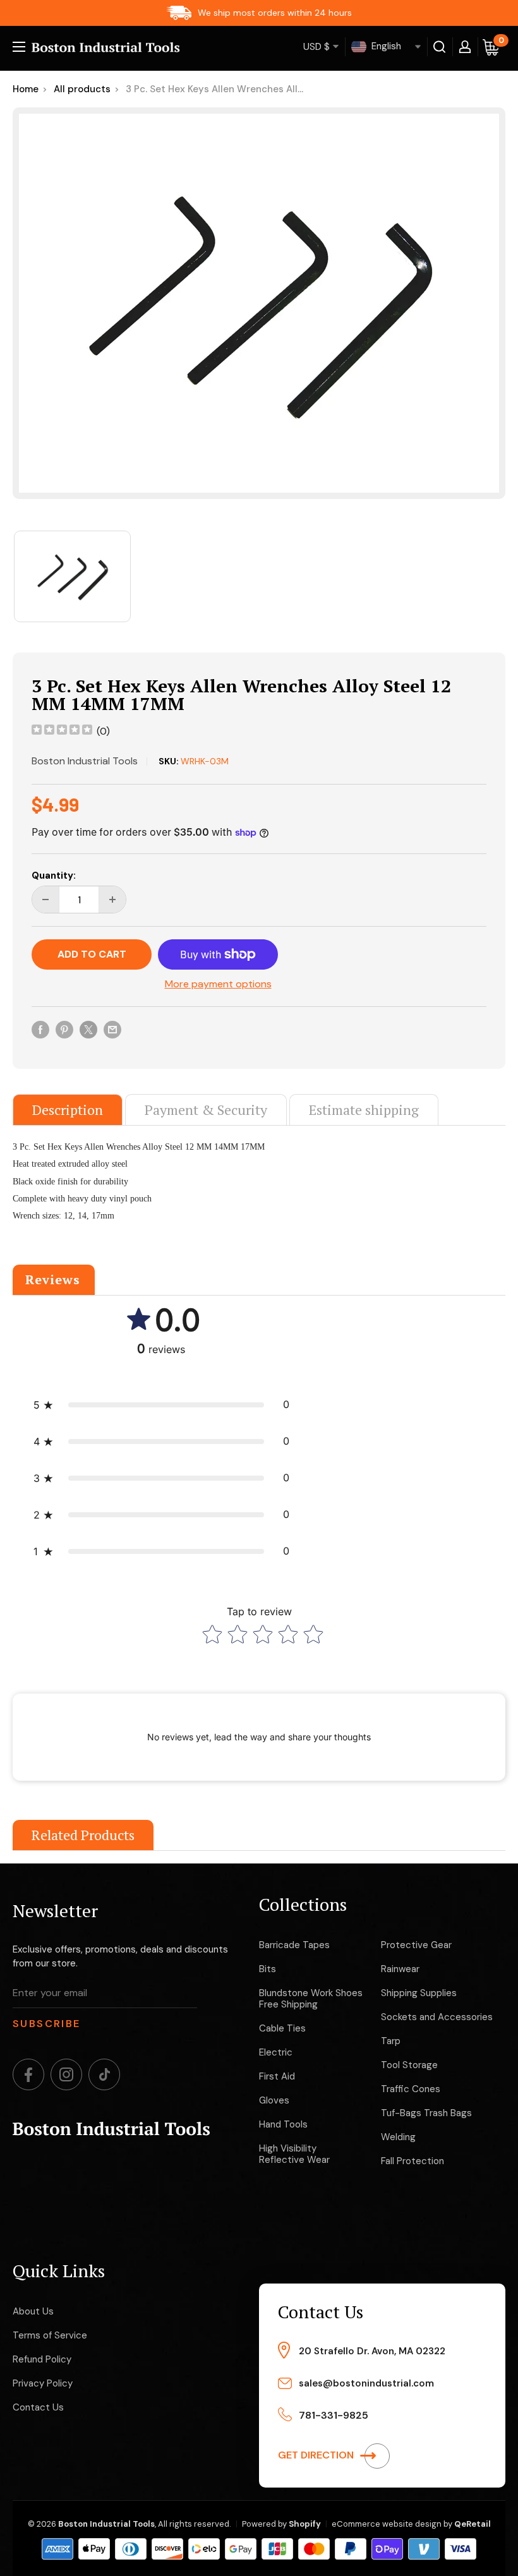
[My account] (465, 47)
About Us (33, 2311)
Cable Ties (282, 2028)
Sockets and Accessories (437, 2017)
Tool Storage (409, 2065)
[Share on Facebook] (40, 1029)
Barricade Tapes (294, 1945)
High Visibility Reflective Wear (294, 2154)
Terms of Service (50, 2335)
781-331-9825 (334, 2415)
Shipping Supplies (419, 1993)
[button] (161, 1405)
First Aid (277, 2076)
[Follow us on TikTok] (104, 2074)
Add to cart (92, 954)
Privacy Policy (43, 2383)
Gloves (274, 2100)
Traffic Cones (411, 2089)
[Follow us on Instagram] (66, 2074)
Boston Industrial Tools (85, 761)
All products (82, 89)
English (385, 46)
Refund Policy (42, 2359)
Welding (398, 2137)
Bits (268, 1969)
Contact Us (38, 2407)
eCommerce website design (387, 2524)
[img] (62, 731)
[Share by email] (112, 1029)
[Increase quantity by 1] (112, 900)
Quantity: (54, 876)
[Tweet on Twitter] (88, 1029)
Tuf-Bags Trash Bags (426, 2113)
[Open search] (440, 47)
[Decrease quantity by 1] (45, 900)
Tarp (391, 2041)
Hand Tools (283, 2124)
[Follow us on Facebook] (28, 2074)
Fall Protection (413, 2161)
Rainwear (400, 1969)
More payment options (218, 984)
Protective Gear (416, 1945)
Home (26, 89)
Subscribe (47, 2024)
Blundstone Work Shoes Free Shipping (311, 1999)
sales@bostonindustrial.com (366, 2383)
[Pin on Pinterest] (64, 1029)
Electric (276, 2052)
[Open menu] (19, 47)
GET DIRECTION (317, 2455)
